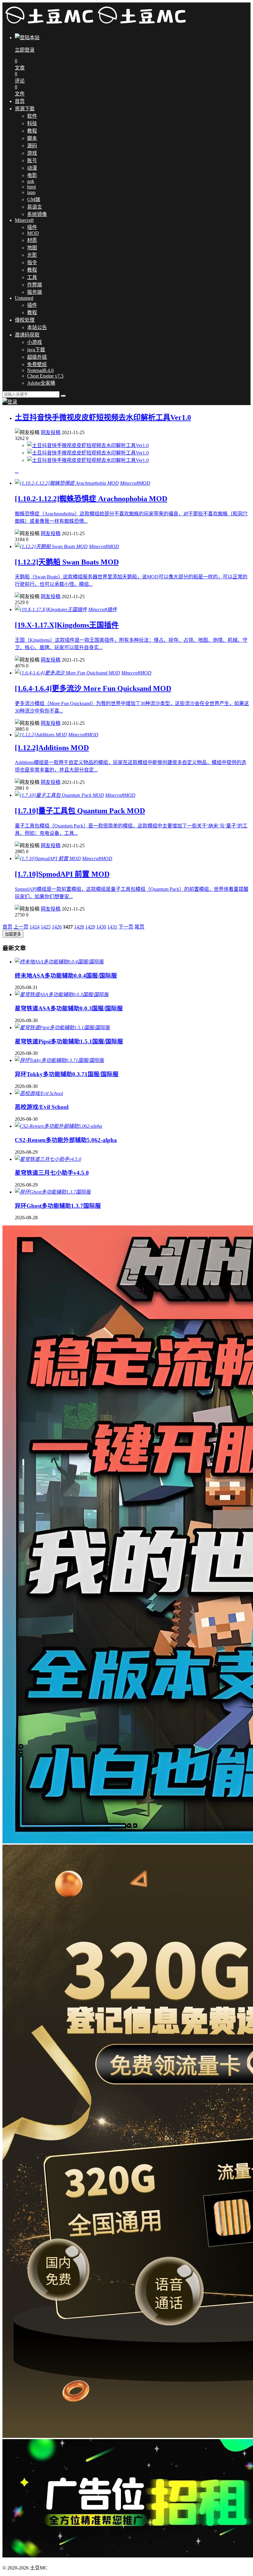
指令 (32, 262)
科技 (32, 123)
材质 (32, 240)
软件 (32, 116)
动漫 (32, 168)
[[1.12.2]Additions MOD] (41, 735)
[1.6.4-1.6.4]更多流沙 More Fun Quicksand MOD (93, 688)
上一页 (21, 927)
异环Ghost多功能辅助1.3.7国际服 (58, 1206)
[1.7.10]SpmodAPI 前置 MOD (62, 874)
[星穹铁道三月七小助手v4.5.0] (48, 1159)
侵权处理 (25, 320)
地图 (32, 248)
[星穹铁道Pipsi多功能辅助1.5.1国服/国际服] (62, 1028)
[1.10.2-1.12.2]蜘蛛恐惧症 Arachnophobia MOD (91, 499)
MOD (33, 233)
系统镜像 (37, 214)
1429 (90, 927)
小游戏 (35, 342)
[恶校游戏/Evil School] (39, 1093)
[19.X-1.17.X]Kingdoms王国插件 (67, 625)
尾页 (139, 927)
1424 (35, 927)
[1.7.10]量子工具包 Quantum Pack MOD (80, 811)
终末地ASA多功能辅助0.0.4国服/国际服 (66, 976)
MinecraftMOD (135, 483)
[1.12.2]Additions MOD (52, 748)
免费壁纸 (37, 364)
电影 (32, 175)
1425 (46, 927)
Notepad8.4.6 (40, 370)
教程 (32, 131)
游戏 (32, 153)
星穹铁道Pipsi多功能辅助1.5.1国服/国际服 (69, 1041)
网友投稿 (51, 432)
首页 (20, 101)
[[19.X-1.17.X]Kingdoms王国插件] (51, 609)
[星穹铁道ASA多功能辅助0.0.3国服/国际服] (62, 994)
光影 (32, 255)
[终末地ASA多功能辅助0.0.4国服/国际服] (59, 962)
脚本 (32, 138)
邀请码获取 (27, 335)
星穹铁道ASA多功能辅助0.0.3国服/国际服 (69, 1008)
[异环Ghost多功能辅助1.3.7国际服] (53, 1192)
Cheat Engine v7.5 (45, 376)
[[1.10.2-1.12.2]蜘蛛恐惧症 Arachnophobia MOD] (67, 483)
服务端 (35, 292)
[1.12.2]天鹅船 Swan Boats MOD (67, 562)
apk (31, 181)
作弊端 (35, 285)
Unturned (24, 298)
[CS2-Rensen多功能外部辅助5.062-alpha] (58, 1126)
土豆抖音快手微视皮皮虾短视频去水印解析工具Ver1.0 (103, 417)
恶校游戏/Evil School (42, 1107)
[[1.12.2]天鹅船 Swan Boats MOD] (51, 546)
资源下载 (25, 109)
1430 (101, 927)
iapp (31, 192)
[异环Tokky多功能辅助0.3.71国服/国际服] (59, 1060)
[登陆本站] (10, 402)
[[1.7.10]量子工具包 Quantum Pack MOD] (59, 795)
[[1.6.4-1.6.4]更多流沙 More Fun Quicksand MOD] (67, 673)
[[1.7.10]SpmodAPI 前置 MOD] (48, 859)
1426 (57, 927)
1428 (79, 927)
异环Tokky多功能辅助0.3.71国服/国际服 (67, 1074)
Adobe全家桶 (41, 383)
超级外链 (37, 357)
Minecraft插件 (103, 609)
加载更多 (13, 934)
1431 (112, 927)
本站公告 (37, 327)
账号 (32, 161)
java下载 (36, 350)
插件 (32, 227)
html (31, 187)
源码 (32, 146)
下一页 (126, 927)
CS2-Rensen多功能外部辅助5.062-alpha (66, 1140)
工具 (32, 277)
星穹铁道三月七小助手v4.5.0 (52, 1173)
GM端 (34, 199)
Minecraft (24, 220)
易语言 (35, 207)
